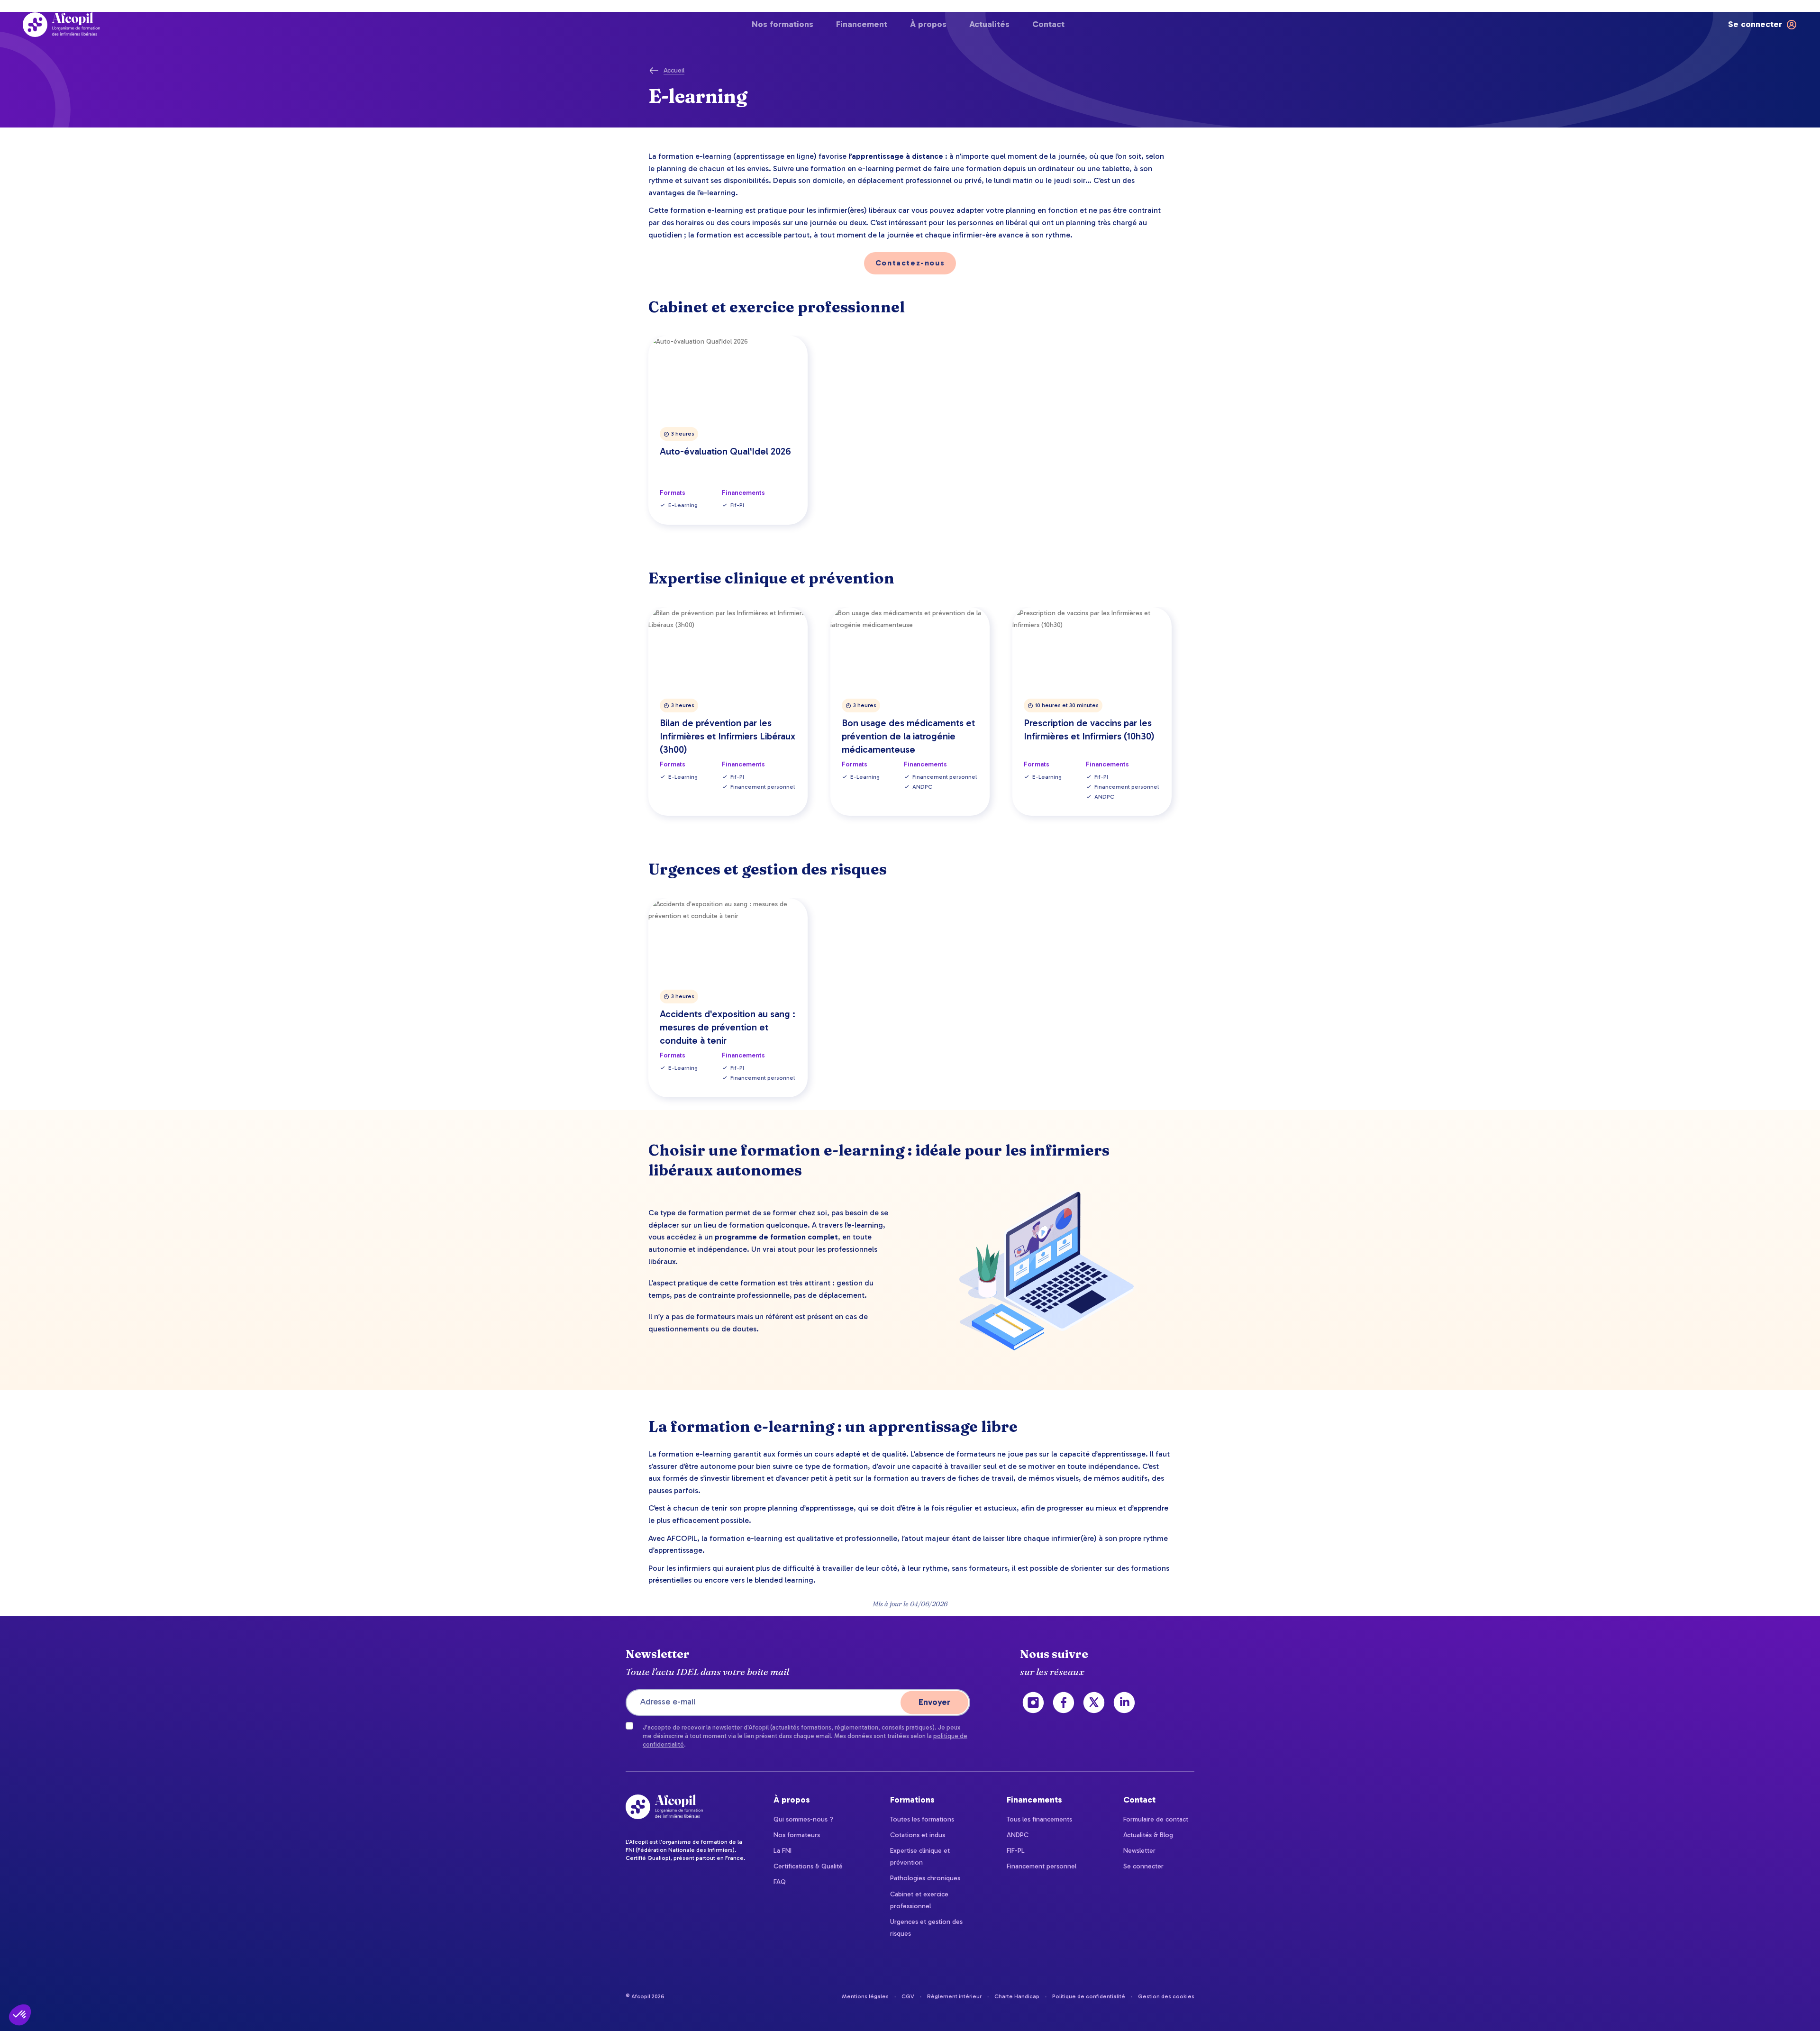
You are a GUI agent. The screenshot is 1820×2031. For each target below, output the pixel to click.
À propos (928, 24)
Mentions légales (865, 1996)
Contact (1048, 24)
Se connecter (1143, 1866)
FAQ (780, 1882)
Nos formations (783, 24)
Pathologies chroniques (925, 1878)
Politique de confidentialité (1089, 1996)
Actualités (989, 24)
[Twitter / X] (1094, 1703)
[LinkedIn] (1124, 1703)
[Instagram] (1033, 1703)
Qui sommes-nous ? (803, 1819)
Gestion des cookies (1166, 1996)
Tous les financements (1039, 1819)
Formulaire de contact (1156, 1819)
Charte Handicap (1017, 1996)
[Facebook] (1064, 1703)
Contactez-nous (910, 263)
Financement (862, 24)
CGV (908, 1996)
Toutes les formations (922, 1819)
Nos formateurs (797, 1835)
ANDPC (1018, 1835)
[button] (20, 2015)
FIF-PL (1016, 1851)
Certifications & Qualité (808, 1866)
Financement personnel (1042, 1866)
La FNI (783, 1851)
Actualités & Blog (1148, 1835)
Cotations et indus (918, 1835)
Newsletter (1139, 1851)
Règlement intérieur (954, 1996)
